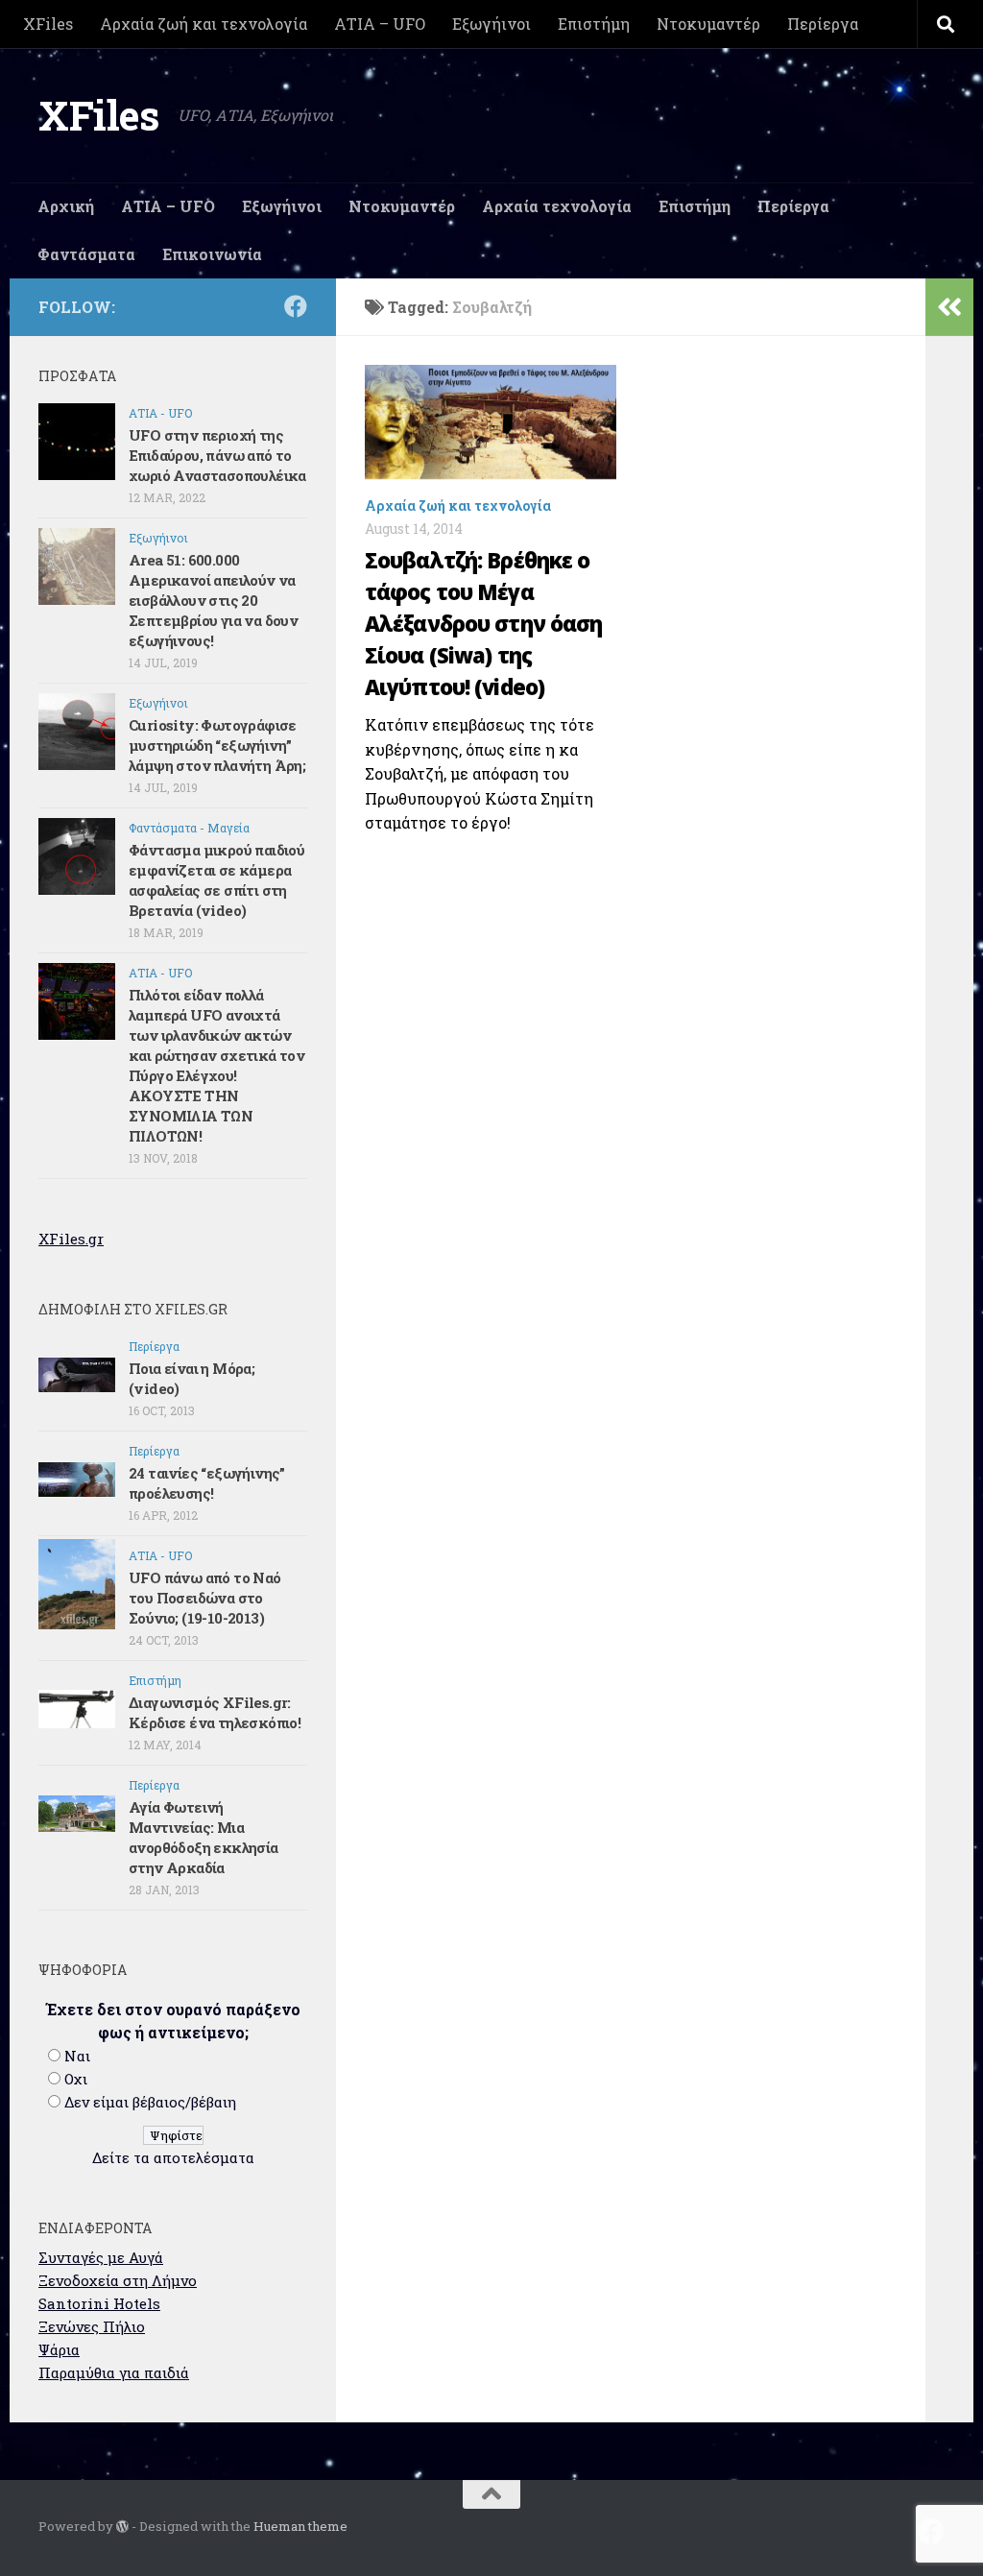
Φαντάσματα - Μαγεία (189, 828)
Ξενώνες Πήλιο (92, 2326)
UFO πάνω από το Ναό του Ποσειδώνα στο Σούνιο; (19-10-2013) (205, 1598)
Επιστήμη (594, 24)
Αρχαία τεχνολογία (557, 206)
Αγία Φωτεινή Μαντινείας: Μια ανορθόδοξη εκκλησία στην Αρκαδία (204, 1837)
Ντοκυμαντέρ (708, 24)
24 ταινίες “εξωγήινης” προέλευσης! (207, 1483)
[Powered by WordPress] (122, 2527)
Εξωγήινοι (491, 24)
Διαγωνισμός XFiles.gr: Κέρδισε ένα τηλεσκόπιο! (215, 1712)
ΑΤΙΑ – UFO (380, 24)
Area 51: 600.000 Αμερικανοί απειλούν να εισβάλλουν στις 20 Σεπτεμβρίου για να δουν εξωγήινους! (213, 600)
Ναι (77, 2056)
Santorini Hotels (99, 2303)
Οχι (76, 2079)
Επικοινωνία (212, 254)
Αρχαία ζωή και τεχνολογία (204, 24)
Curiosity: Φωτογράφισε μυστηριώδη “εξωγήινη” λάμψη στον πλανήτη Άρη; (217, 745)
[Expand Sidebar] (949, 307)
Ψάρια (59, 2349)
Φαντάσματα (86, 254)
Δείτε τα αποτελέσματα (173, 2157)
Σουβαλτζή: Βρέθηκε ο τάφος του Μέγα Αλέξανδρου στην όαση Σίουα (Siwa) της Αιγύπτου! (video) (483, 623)
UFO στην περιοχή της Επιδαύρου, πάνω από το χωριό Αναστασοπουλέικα (217, 455)
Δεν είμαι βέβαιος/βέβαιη (150, 2102)
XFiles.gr (71, 1239)
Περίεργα (823, 24)
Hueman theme (300, 2526)
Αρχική (66, 206)
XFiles (48, 24)
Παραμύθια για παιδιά (114, 2372)
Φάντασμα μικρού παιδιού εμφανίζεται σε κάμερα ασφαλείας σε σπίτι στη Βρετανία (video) (216, 880)
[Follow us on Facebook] (296, 306)
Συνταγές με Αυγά (101, 2257)
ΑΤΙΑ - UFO (160, 413)
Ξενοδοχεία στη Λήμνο (118, 2280)
